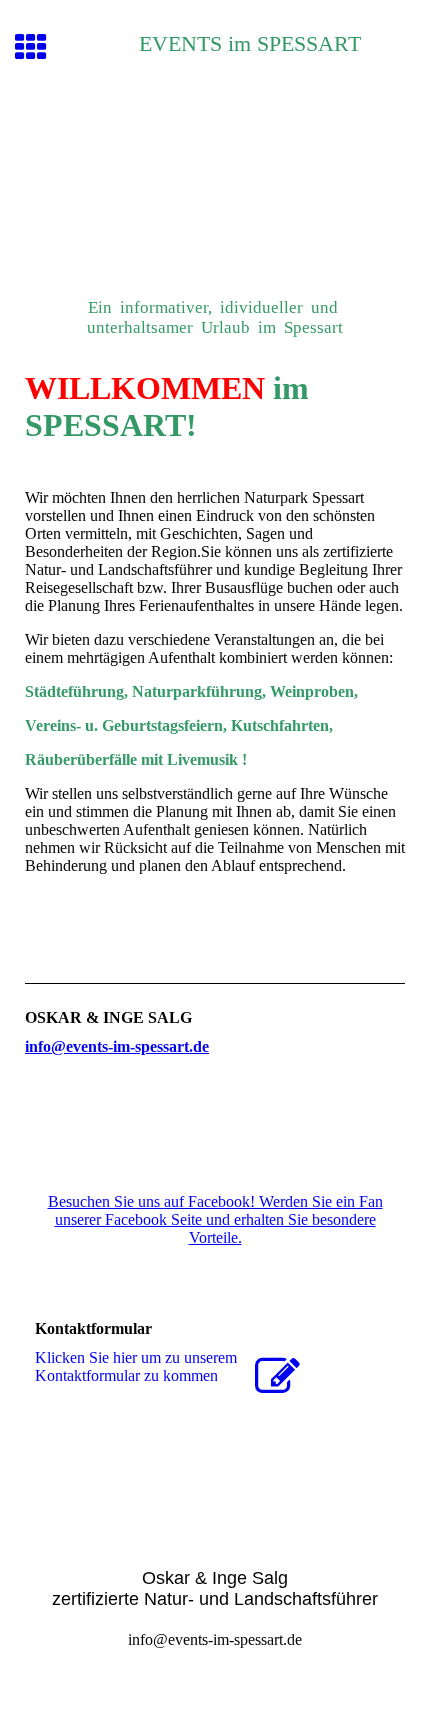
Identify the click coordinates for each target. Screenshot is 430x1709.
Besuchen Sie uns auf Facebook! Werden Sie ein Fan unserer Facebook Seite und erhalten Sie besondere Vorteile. (215, 1219)
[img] (215, 188)
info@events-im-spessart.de (117, 1046)
